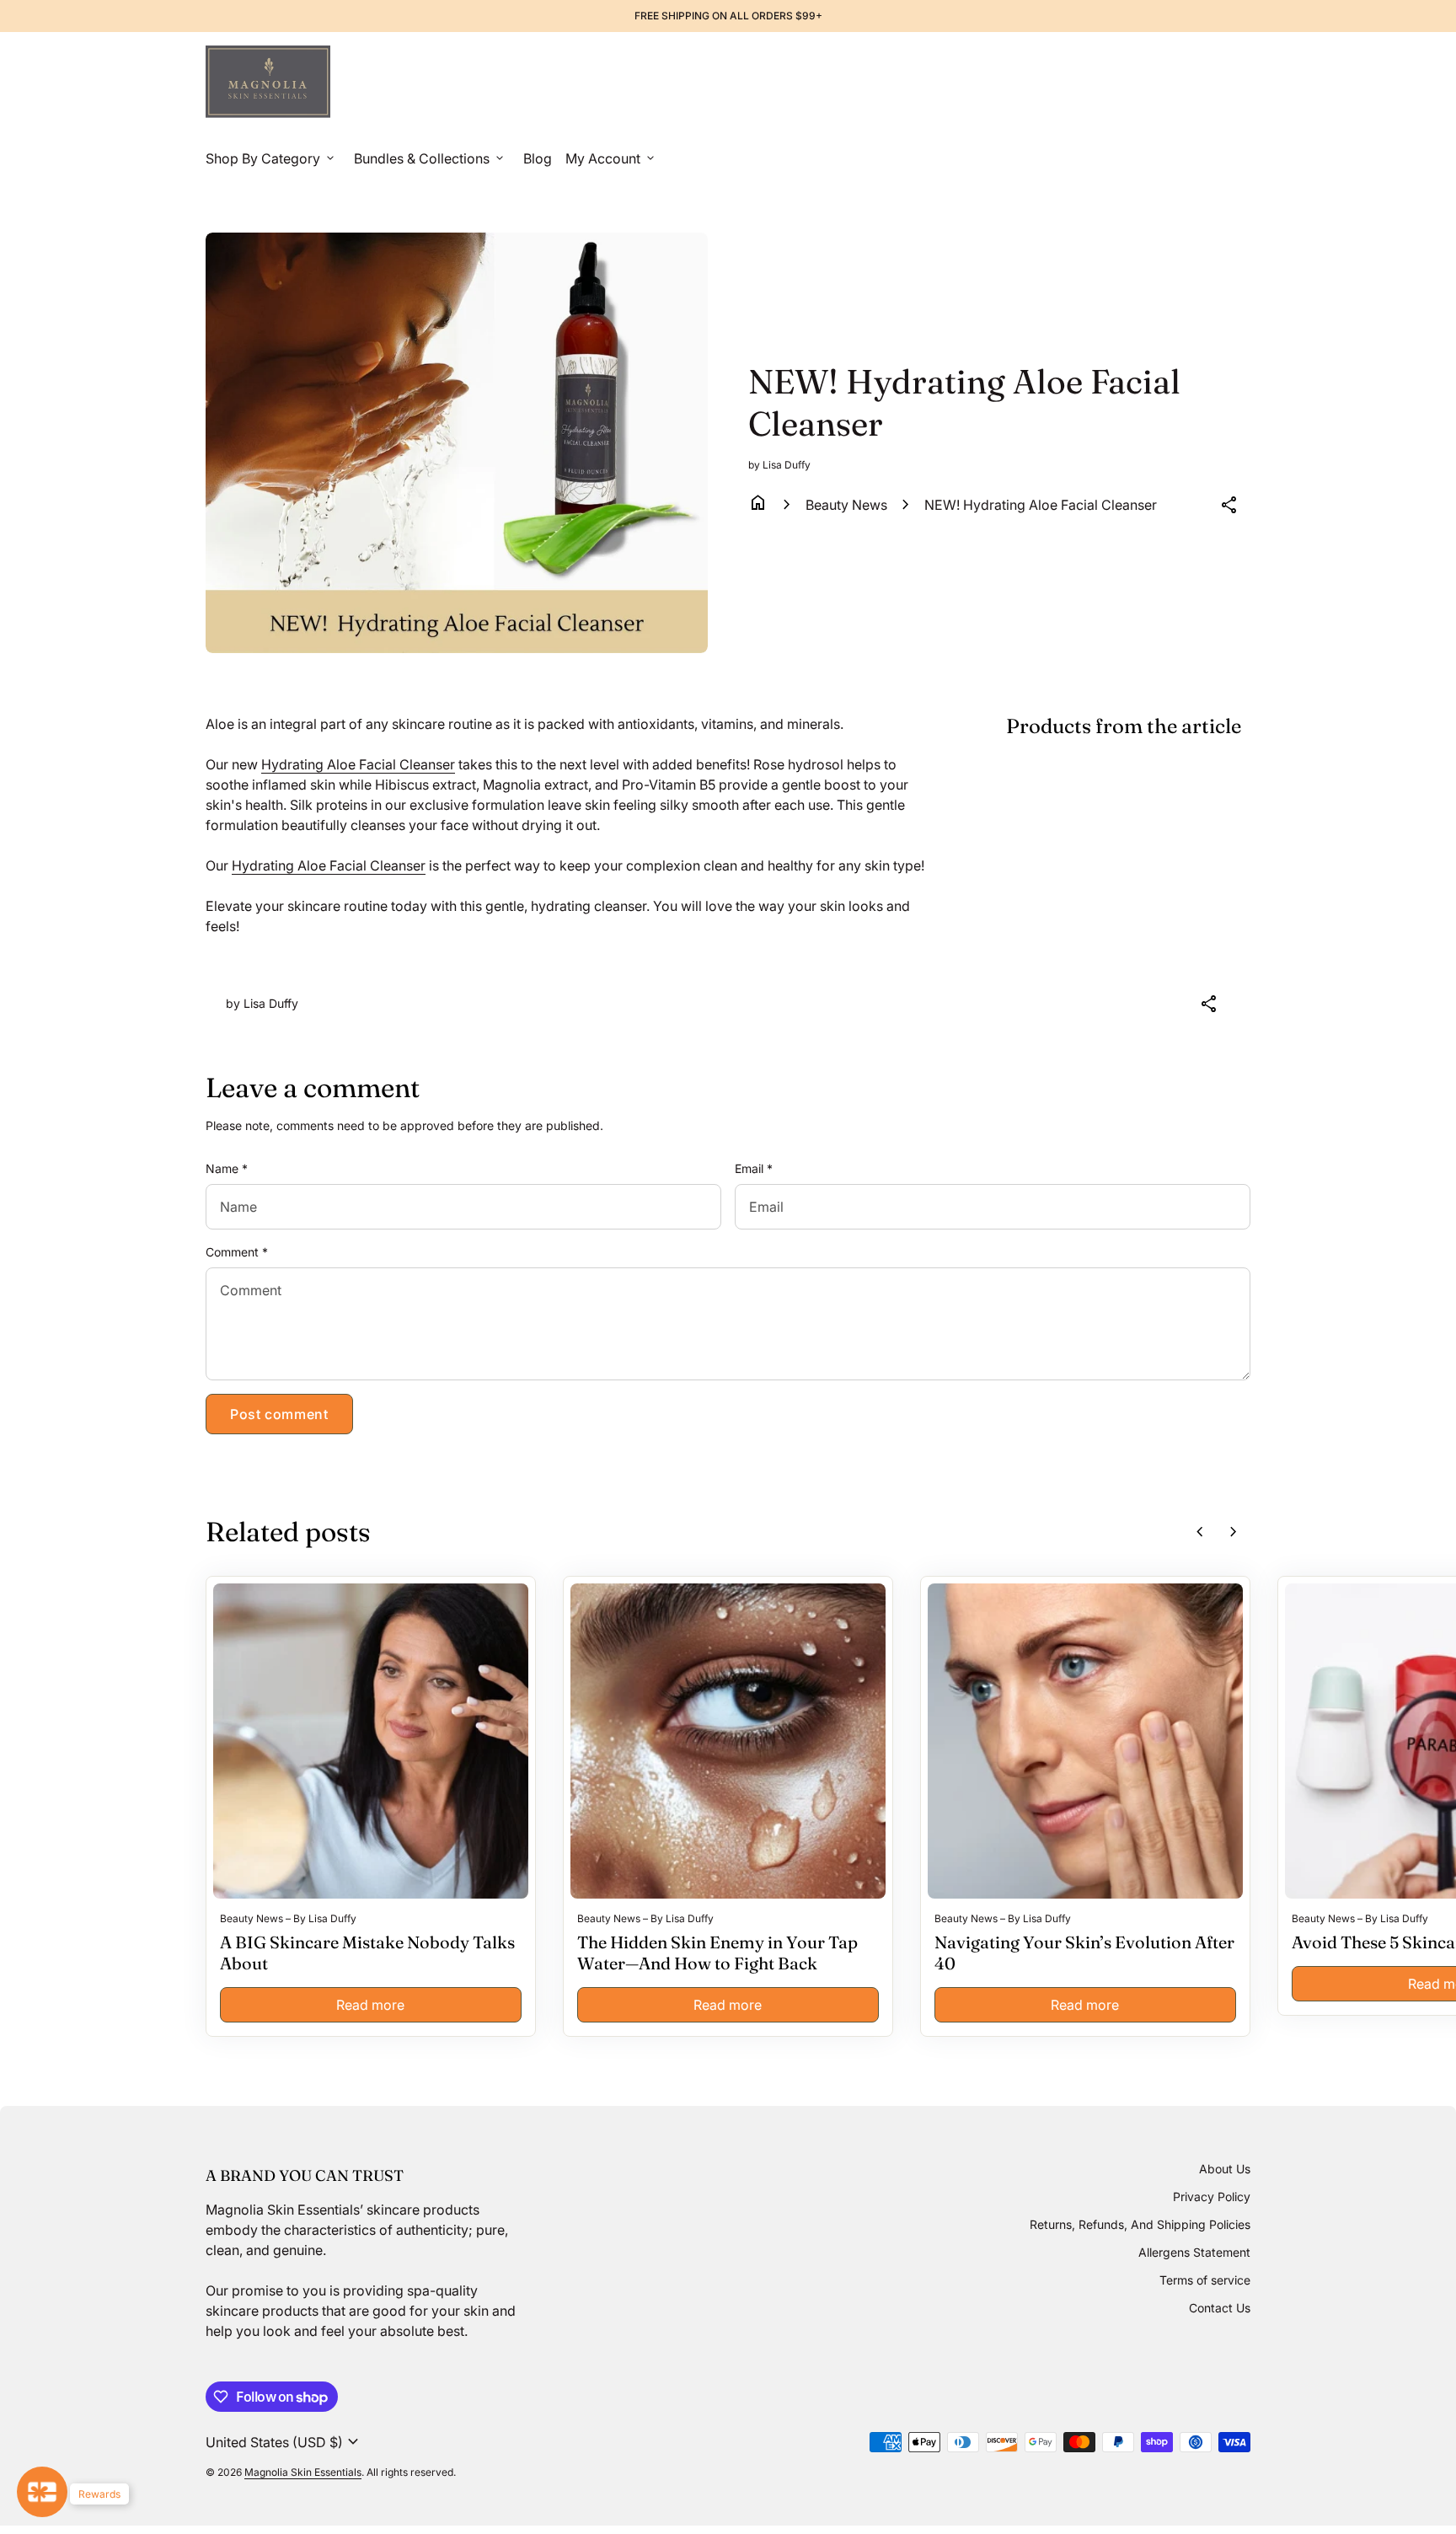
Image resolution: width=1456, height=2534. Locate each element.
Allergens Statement (1194, 2252)
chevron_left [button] (1200, 1532)
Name (227, 1168)
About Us (1225, 2169)
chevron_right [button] (1234, 1532)
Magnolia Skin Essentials (303, 2472)
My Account (611, 158)
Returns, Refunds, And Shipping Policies (1140, 2224)
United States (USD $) (284, 2442)
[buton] (284, 2442)
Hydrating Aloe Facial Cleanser (358, 764)
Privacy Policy (1212, 2196)
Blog (538, 158)
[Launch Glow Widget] (42, 2492)
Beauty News (846, 505)
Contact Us (1220, 2308)
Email (754, 1168)
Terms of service (1205, 2280)
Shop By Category (271, 158)
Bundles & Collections (430, 158)
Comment (237, 1252)
